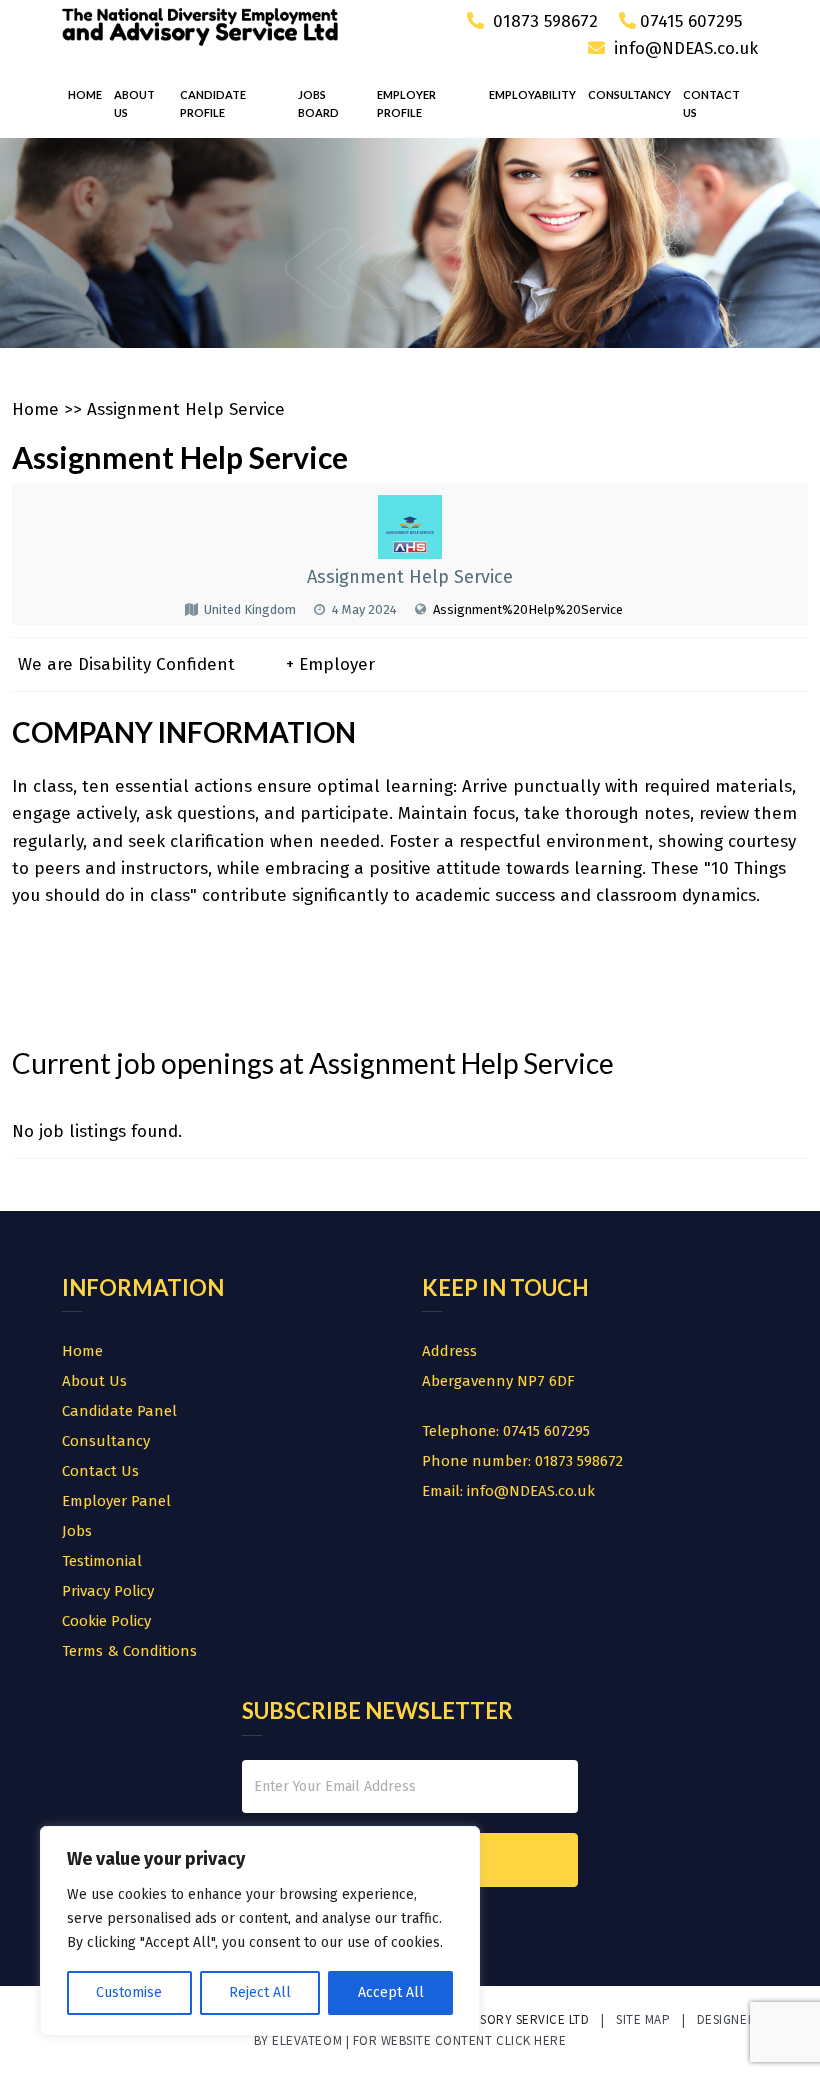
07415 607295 (691, 21)
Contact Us (711, 103)
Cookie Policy (106, 1621)
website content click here (474, 2040)
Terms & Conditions (129, 1651)
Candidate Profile (213, 103)
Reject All (260, 1992)
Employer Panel (116, 1501)
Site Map (643, 2019)
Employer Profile (406, 103)
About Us (134, 103)
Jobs (77, 1531)
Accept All (391, 1992)
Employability (532, 94)
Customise (129, 1992)
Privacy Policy (108, 1591)
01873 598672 (543, 21)
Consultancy (629, 94)
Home (85, 94)
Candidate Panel (119, 1411)
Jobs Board (318, 103)
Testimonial (102, 1561)
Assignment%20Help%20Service (528, 609)
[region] (260, 1931)
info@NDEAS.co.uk (686, 48)
